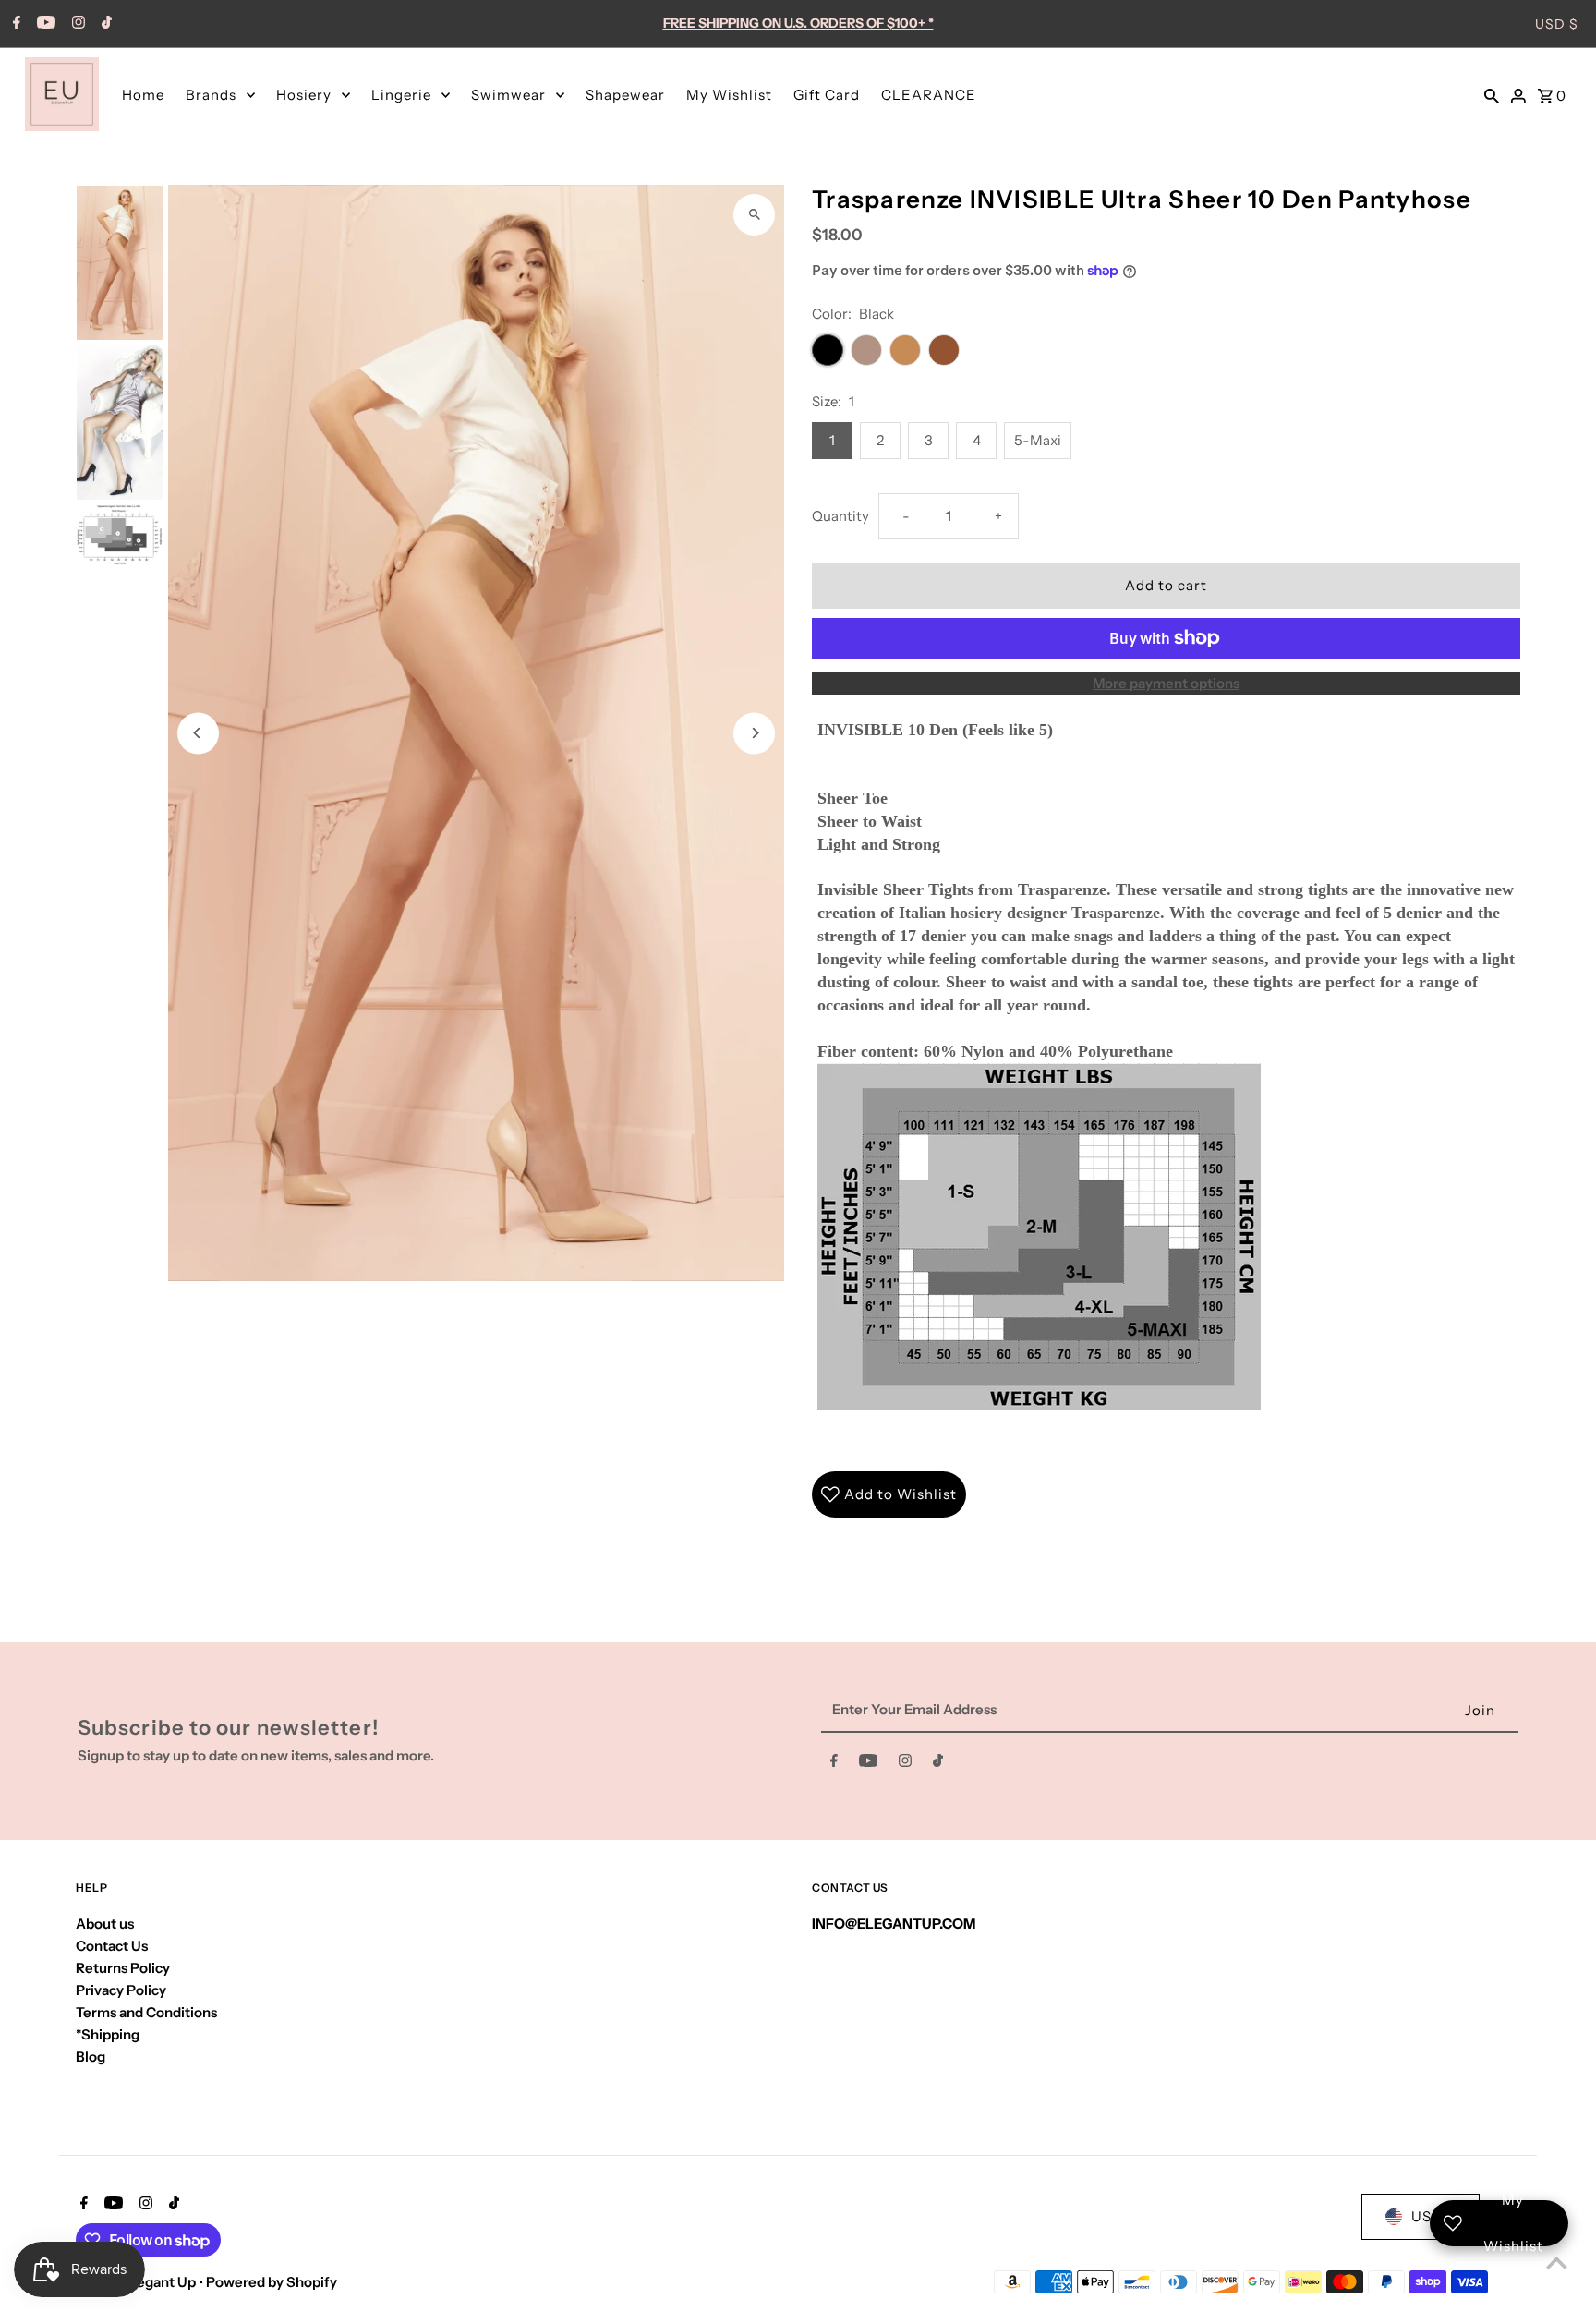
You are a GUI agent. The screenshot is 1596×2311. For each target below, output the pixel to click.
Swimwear (508, 95)
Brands (211, 95)
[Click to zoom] (754, 215)
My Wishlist (729, 95)
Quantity (840, 516)
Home (143, 95)
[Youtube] (44, 24)
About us (105, 1924)
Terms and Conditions (146, 2012)
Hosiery (304, 95)
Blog (91, 2057)
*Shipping (108, 2034)
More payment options (1166, 683)
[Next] (754, 733)
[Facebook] (14, 24)
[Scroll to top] (1557, 2263)
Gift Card (827, 95)
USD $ (1557, 24)
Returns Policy (123, 1968)
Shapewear (625, 95)
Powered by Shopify (272, 2282)
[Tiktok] (104, 24)
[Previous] (198, 733)
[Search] (1492, 94)
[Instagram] (76, 24)
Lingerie (401, 95)
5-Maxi (1038, 440)
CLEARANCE (929, 95)
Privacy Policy (121, 1990)
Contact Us (112, 1946)
